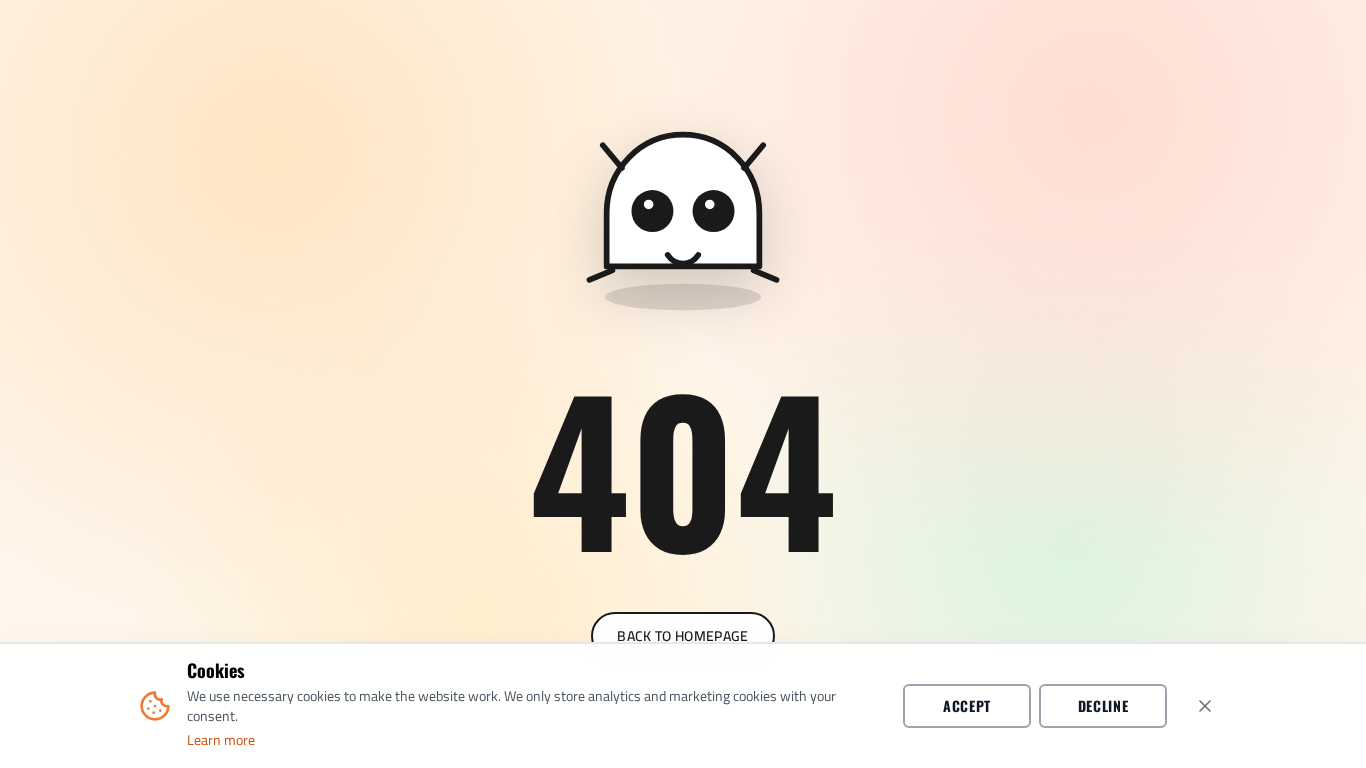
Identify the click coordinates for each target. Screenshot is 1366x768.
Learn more (221, 739)
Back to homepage (683, 636)
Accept (967, 705)
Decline (1103, 705)
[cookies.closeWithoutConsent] (1205, 706)
